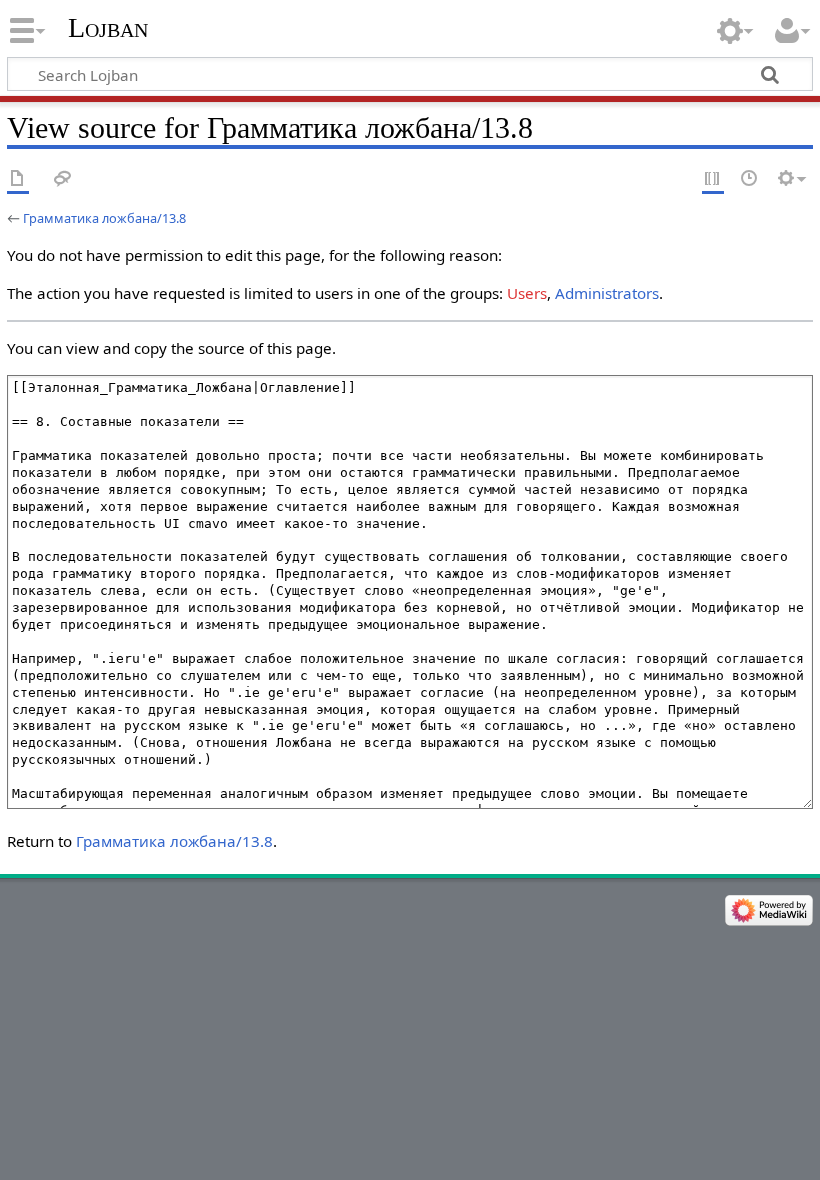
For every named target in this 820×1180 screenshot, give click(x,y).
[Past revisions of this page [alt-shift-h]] (750, 179)
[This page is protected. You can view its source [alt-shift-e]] (713, 179)
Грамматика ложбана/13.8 (104, 218)
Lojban (108, 27)
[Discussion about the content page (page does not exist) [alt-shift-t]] (63, 179)
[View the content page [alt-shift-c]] (18, 179)
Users (527, 293)
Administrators (607, 293)
